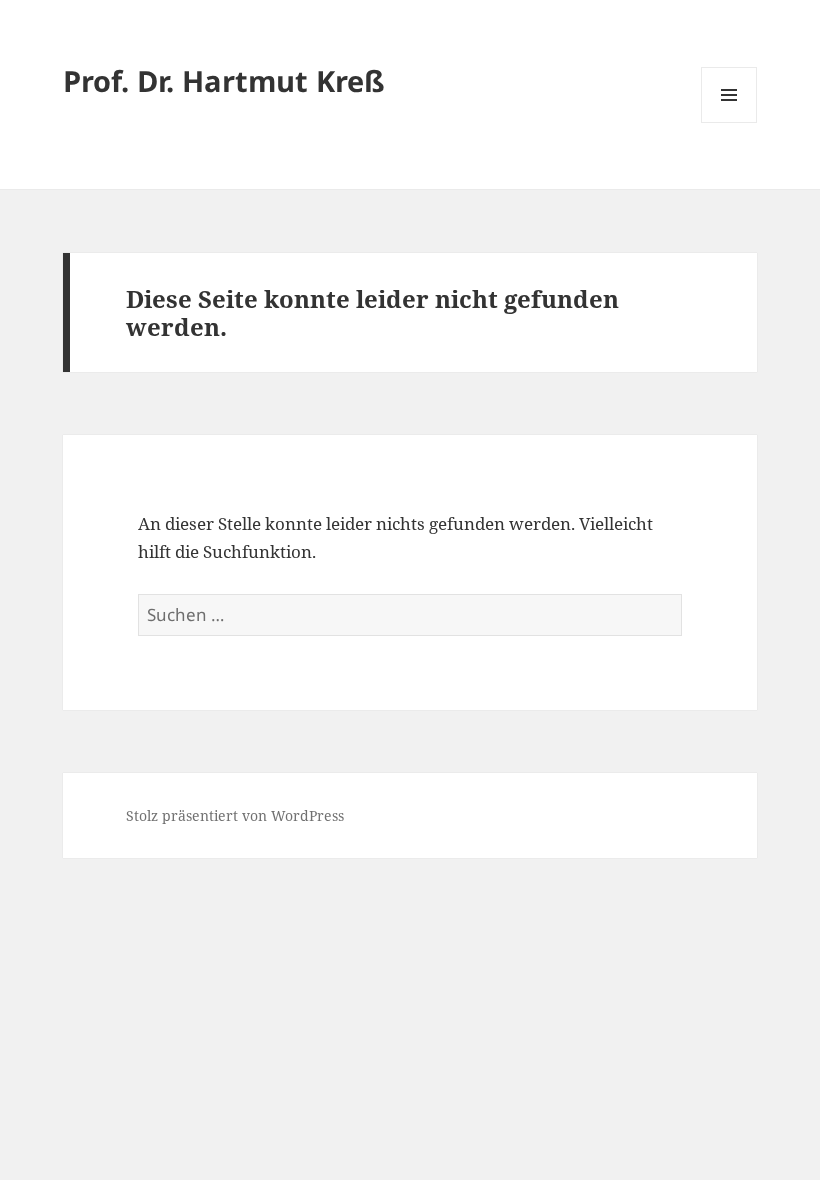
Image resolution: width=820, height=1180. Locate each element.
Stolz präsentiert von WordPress (235, 815)
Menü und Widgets (729, 122)
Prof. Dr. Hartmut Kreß (224, 80)
